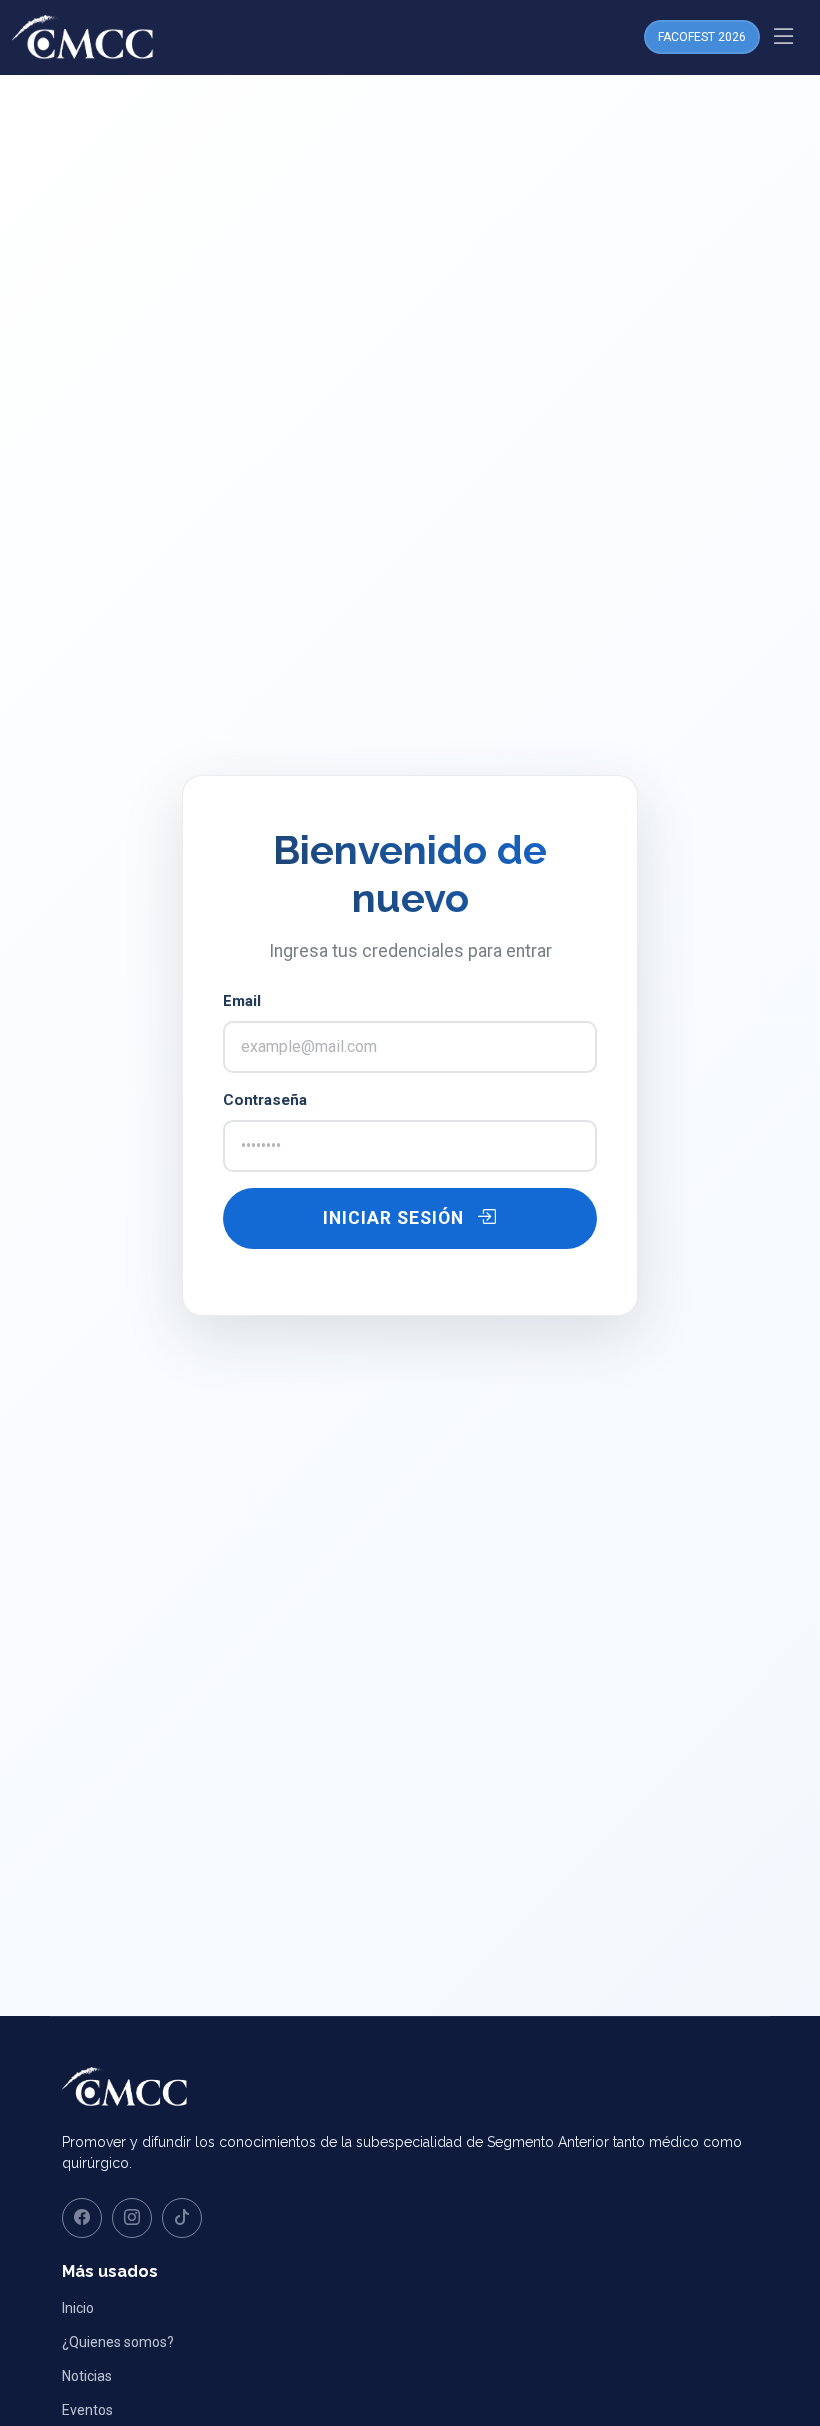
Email (242, 1001)
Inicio (78, 2308)
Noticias (87, 2376)
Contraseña (265, 1100)
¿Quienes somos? (118, 2342)
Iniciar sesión (396, 1218)
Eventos (87, 2410)
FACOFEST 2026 (702, 37)
